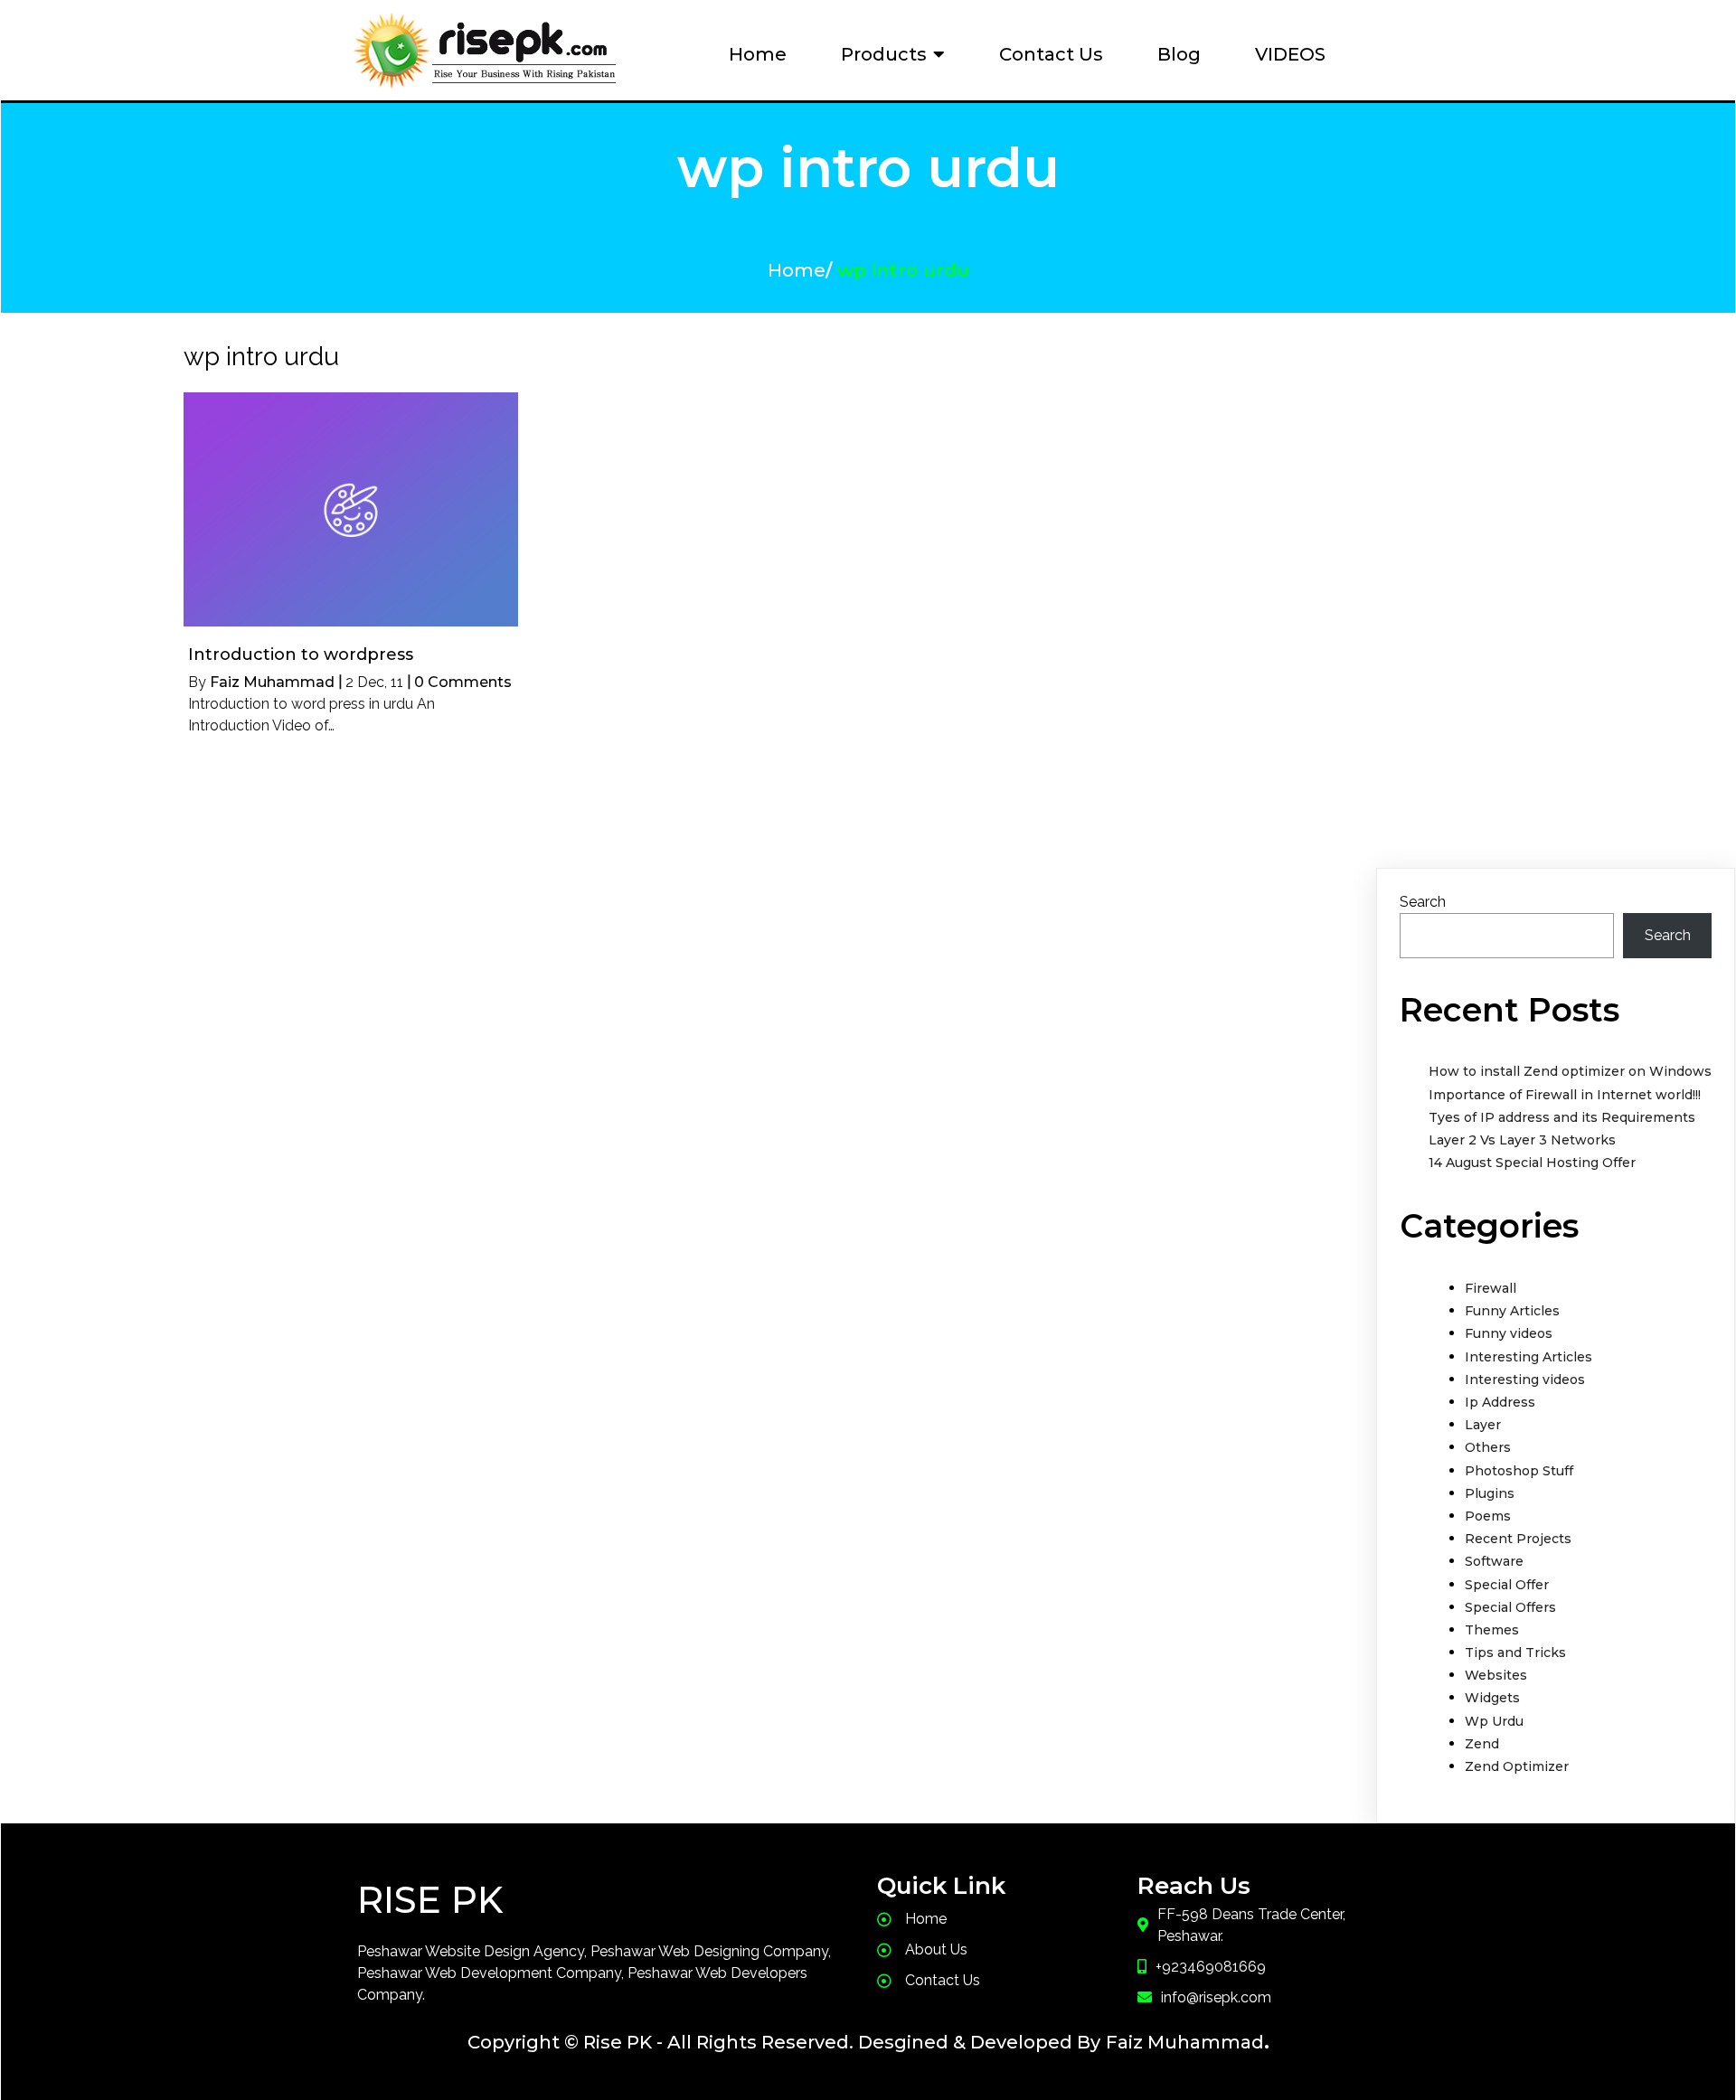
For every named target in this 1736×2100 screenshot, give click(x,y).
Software (1494, 1561)
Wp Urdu (1494, 1721)
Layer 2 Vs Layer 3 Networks (1522, 1140)
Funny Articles (1512, 1311)
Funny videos (1509, 1333)
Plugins (1490, 1493)
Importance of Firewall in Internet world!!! (1565, 1095)
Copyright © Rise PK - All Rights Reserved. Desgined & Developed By (784, 2042)
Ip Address (1500, 1402)
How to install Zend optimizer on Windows (1570, 1071)
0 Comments (463, 682)
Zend (1482, 1744)
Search (1423, 902)
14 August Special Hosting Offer (1532, 1163)
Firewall (1491, 1288)
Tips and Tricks (1515, 1653)
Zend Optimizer (1517, 1766)
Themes (1492, 1630)
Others (1488, 1447)
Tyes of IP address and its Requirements (1562, 1117)
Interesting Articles (1528, 1357)
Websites (1496, 1675)
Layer (1483, 1425)
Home (797, 270)
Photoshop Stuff (1519, 1471)
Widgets (1492, 1698)
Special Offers (1510, 1607)
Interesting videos (1525, 1380)
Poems (1488, 1516)
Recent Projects (1518, 1539)
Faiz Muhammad (272, 682)
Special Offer (1507, 1585)
